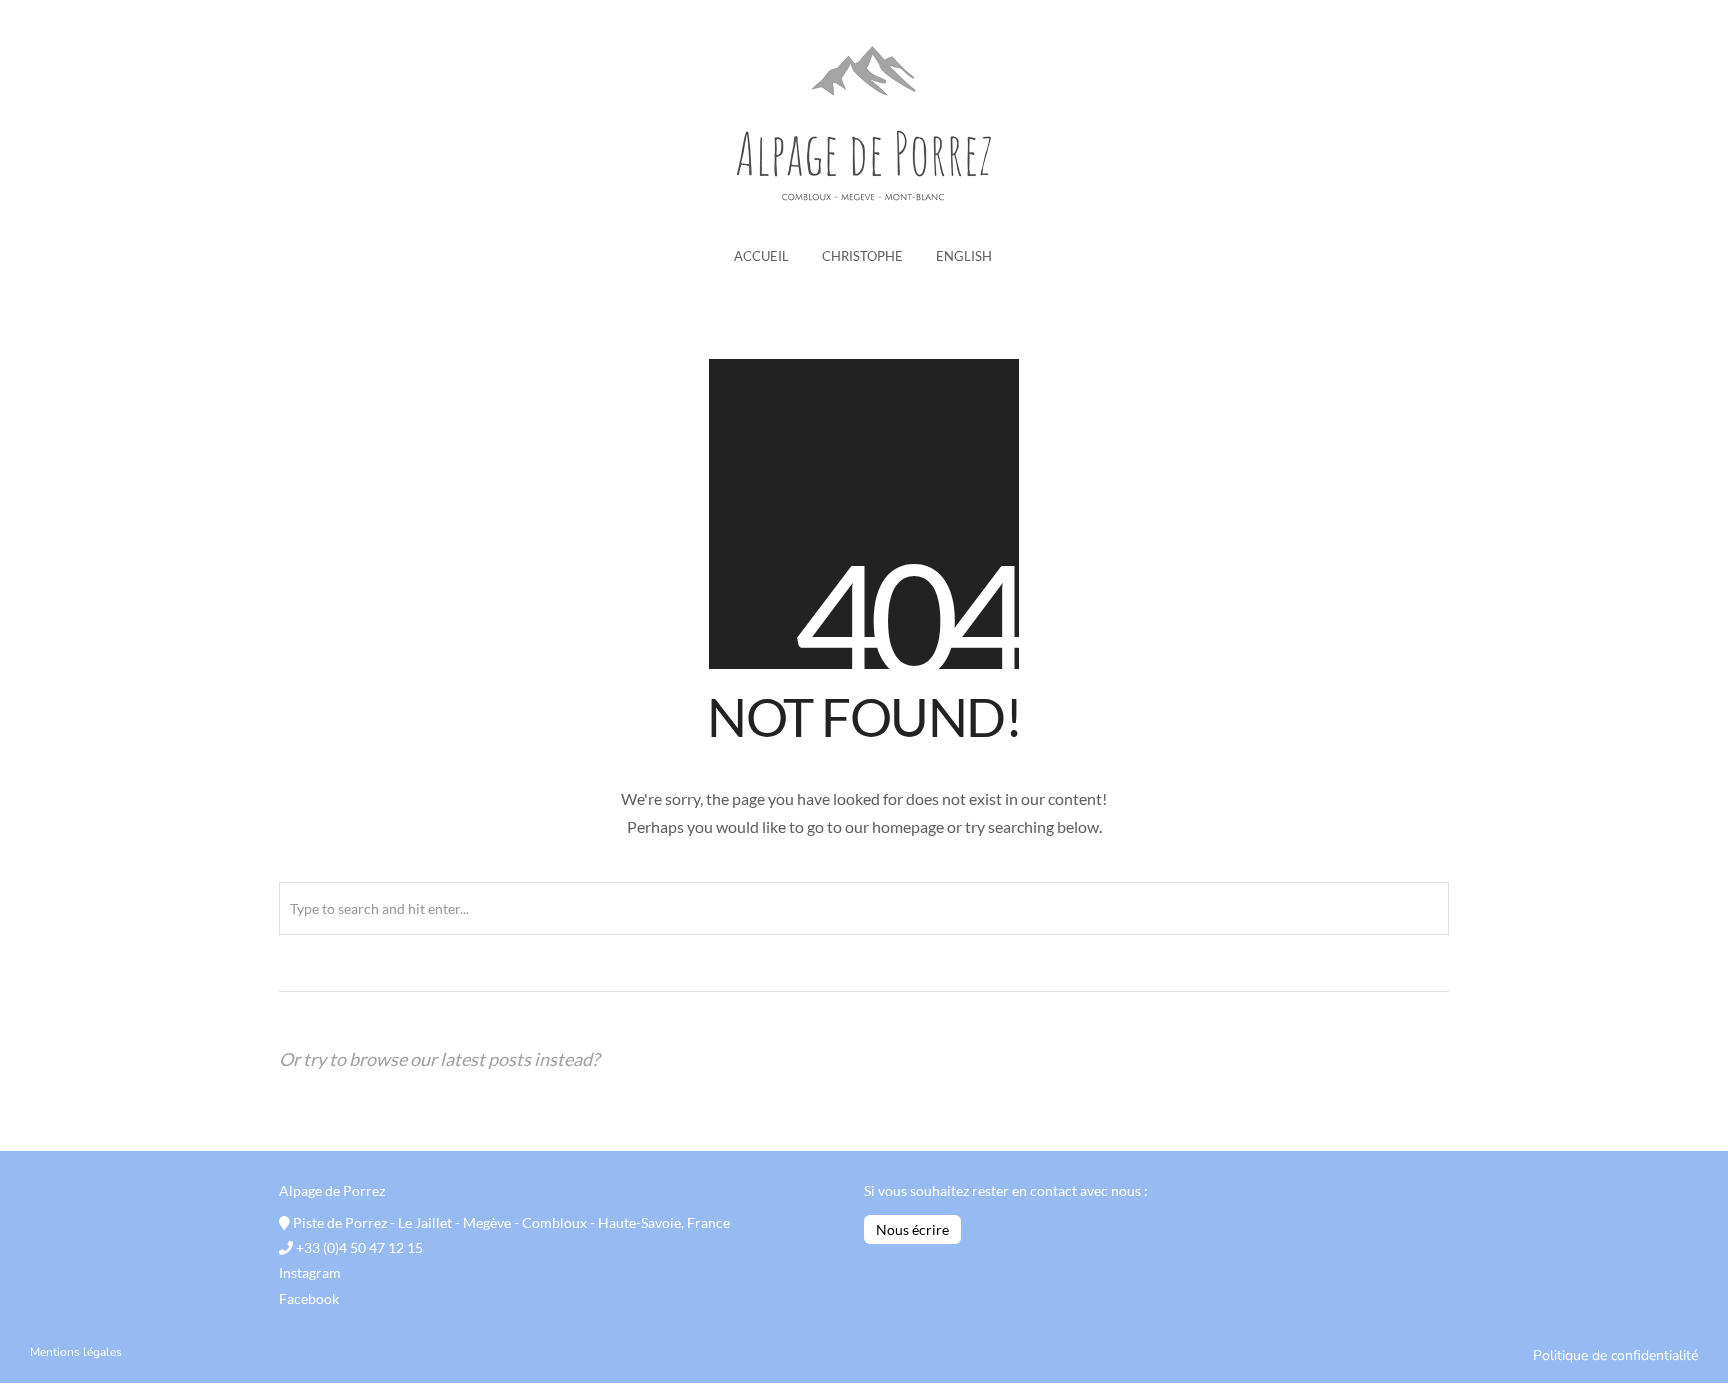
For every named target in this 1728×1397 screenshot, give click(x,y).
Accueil (761, 256)
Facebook (309, 1298)
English (964, 256)
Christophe (862, 256)
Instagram (310, 1272)
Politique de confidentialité (1615, 1355)
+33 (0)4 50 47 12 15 (358, 1247)
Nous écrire (912, 1229)
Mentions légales (76, 1352)
